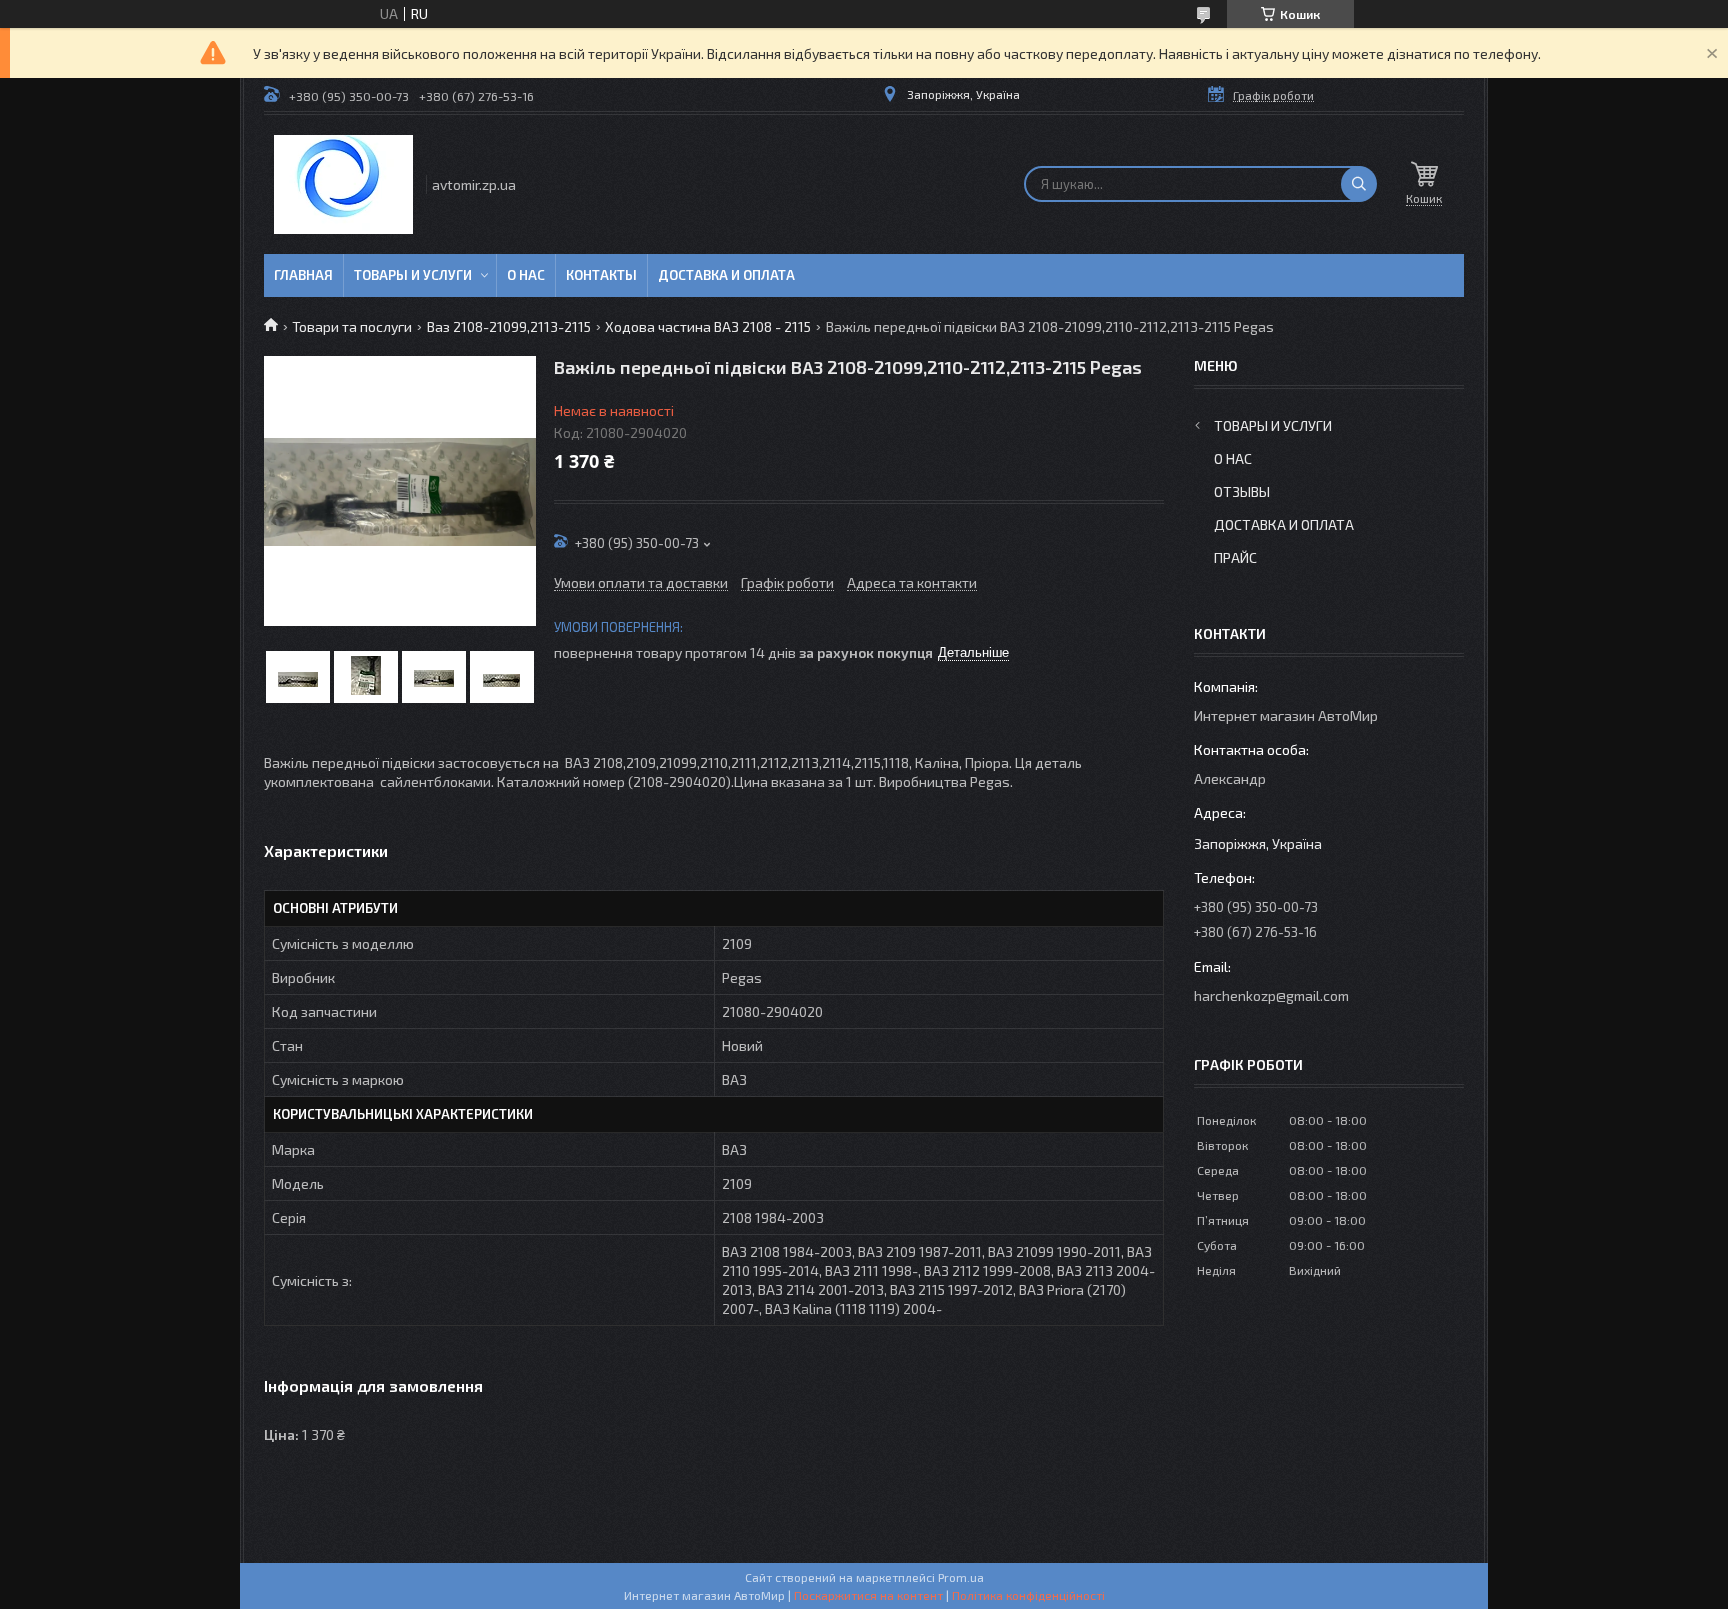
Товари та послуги (352, 326)
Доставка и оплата (726, 275)
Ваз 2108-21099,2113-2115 (509, 326)
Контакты (601, 275)
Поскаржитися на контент (868, 1595)
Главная (303, 275)
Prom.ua (961, 1577)
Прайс (1235, 557)
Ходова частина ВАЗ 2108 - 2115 (708, 326)
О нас (526, 275)
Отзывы (1242, 491)
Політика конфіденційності (1028, 1595)
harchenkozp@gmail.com (1271, 995)
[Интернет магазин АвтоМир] (343, 184)
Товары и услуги (413, 275)
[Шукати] (1359, 184)
